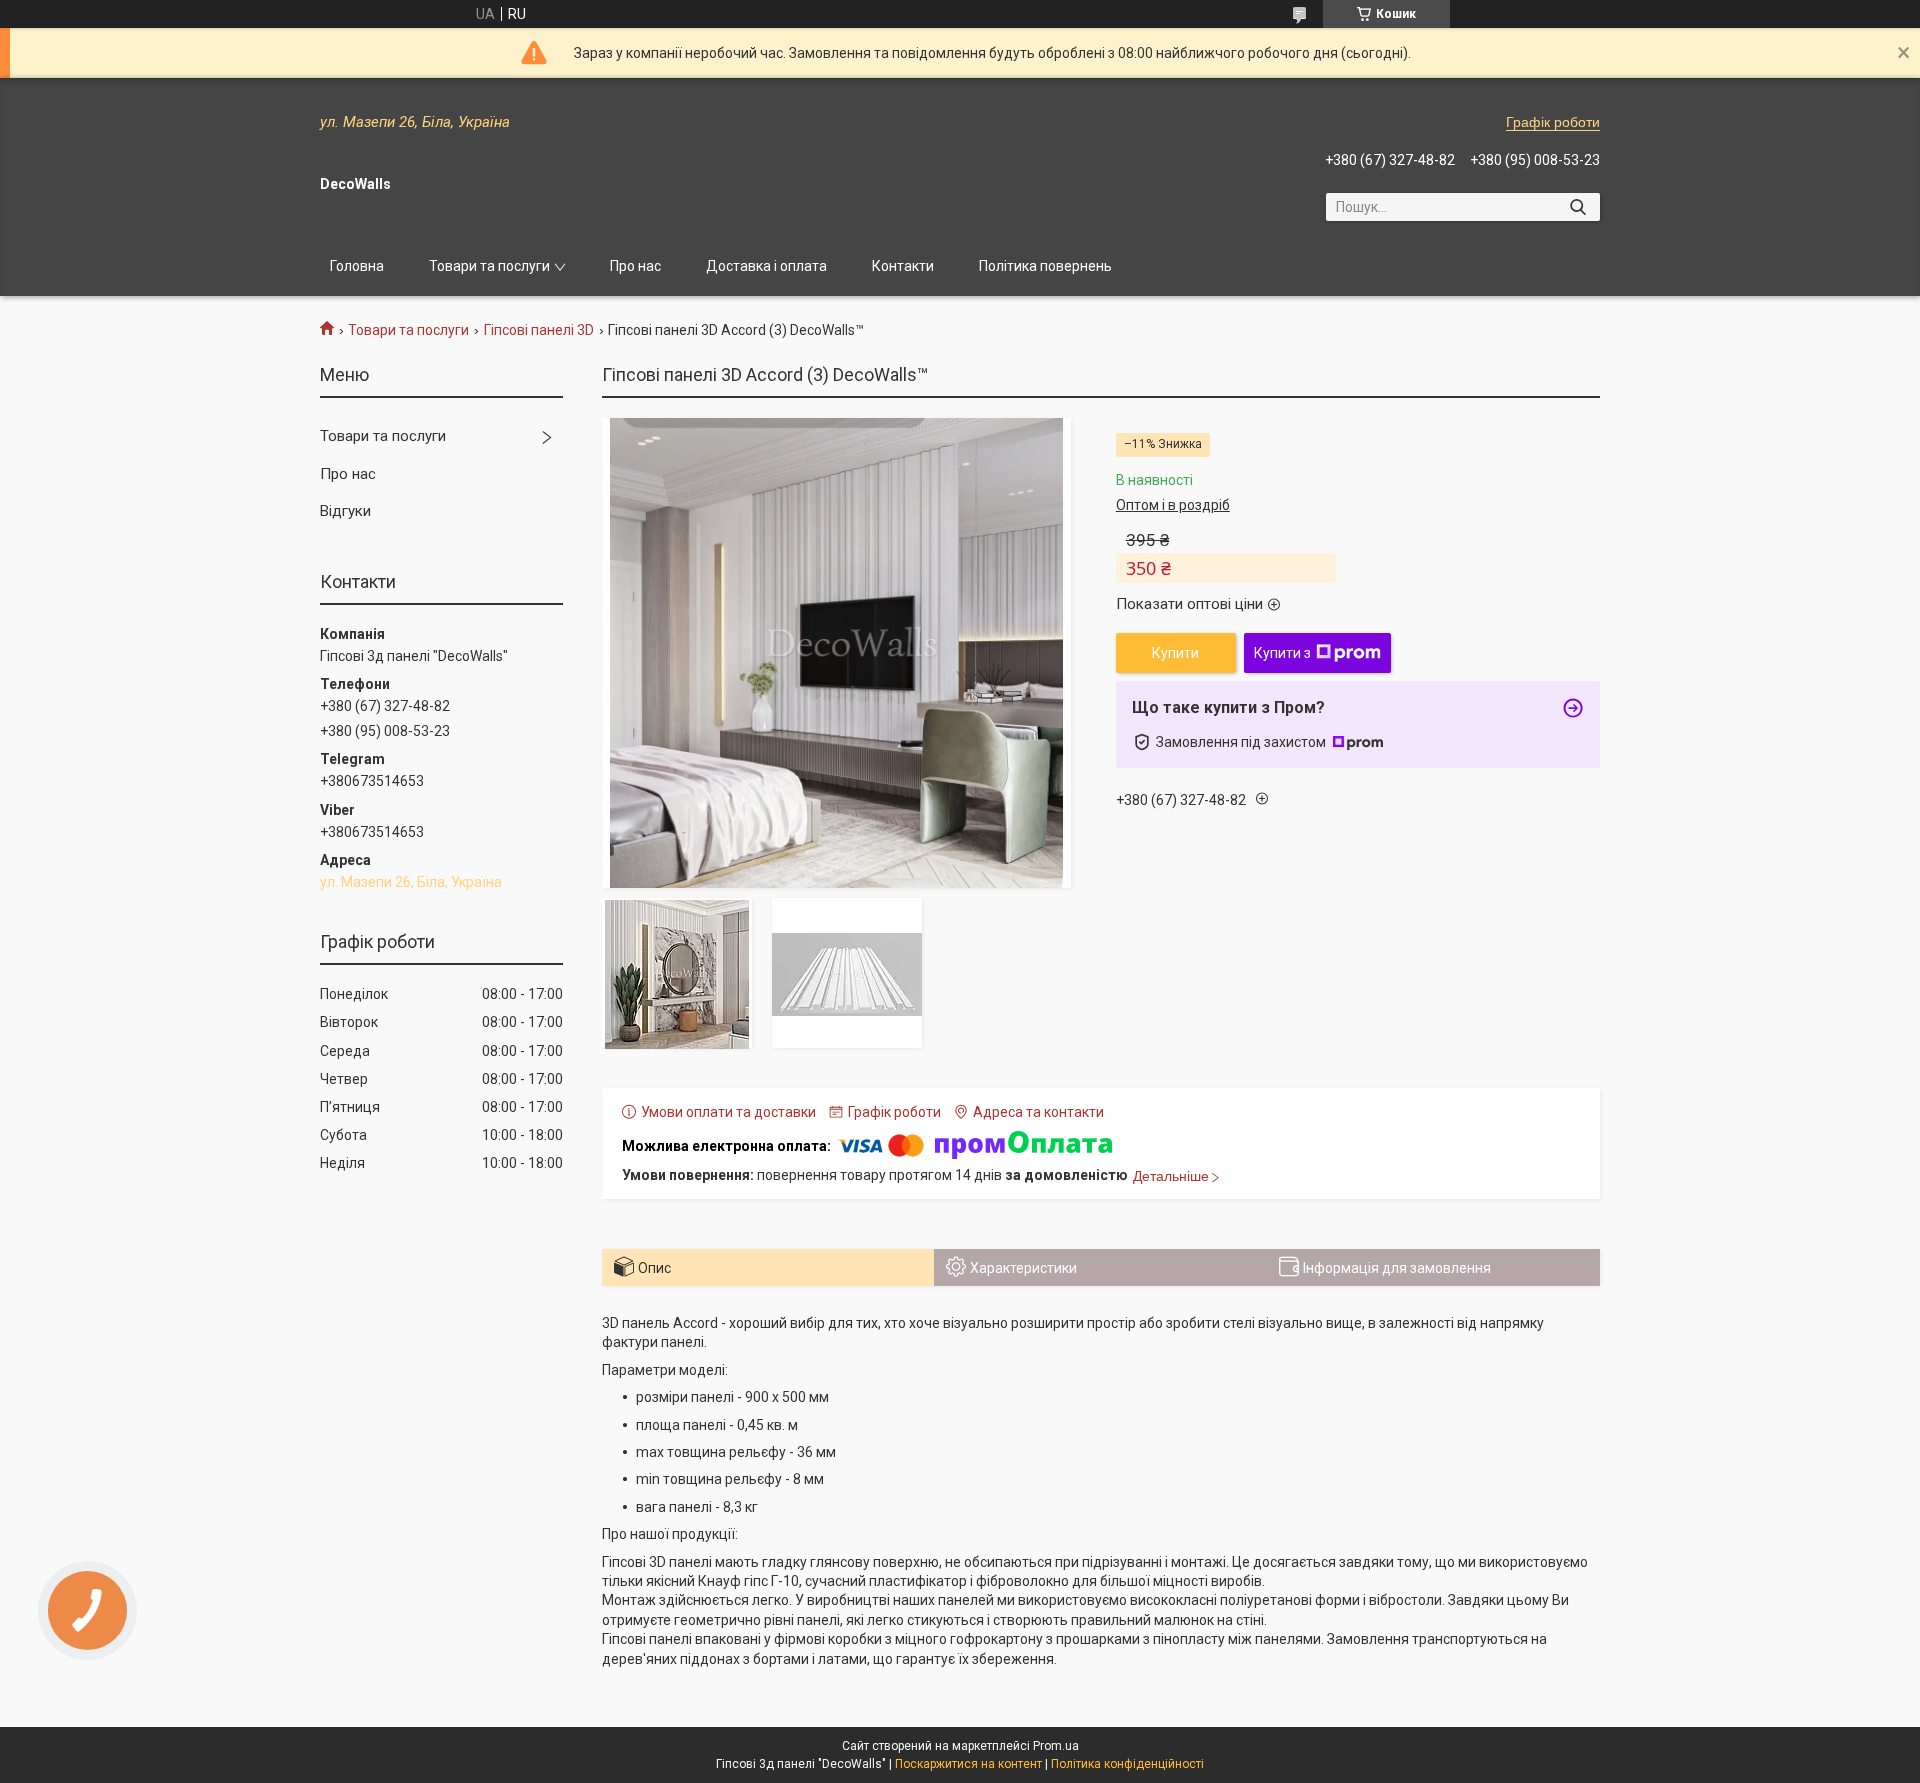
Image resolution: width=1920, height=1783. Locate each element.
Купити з (1282, 653)
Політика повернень (1045, 266)
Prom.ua (1056, 1746)
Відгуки (345, 511)
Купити (1175, 653)
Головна (357, 266)
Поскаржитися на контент (968, 1764)
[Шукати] (1577, 207)
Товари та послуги (489, 266)
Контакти (903, 266)
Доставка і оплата (766, 266)
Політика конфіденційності (1127, 1764)
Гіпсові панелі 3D (539, 330)
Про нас (635, 266)
